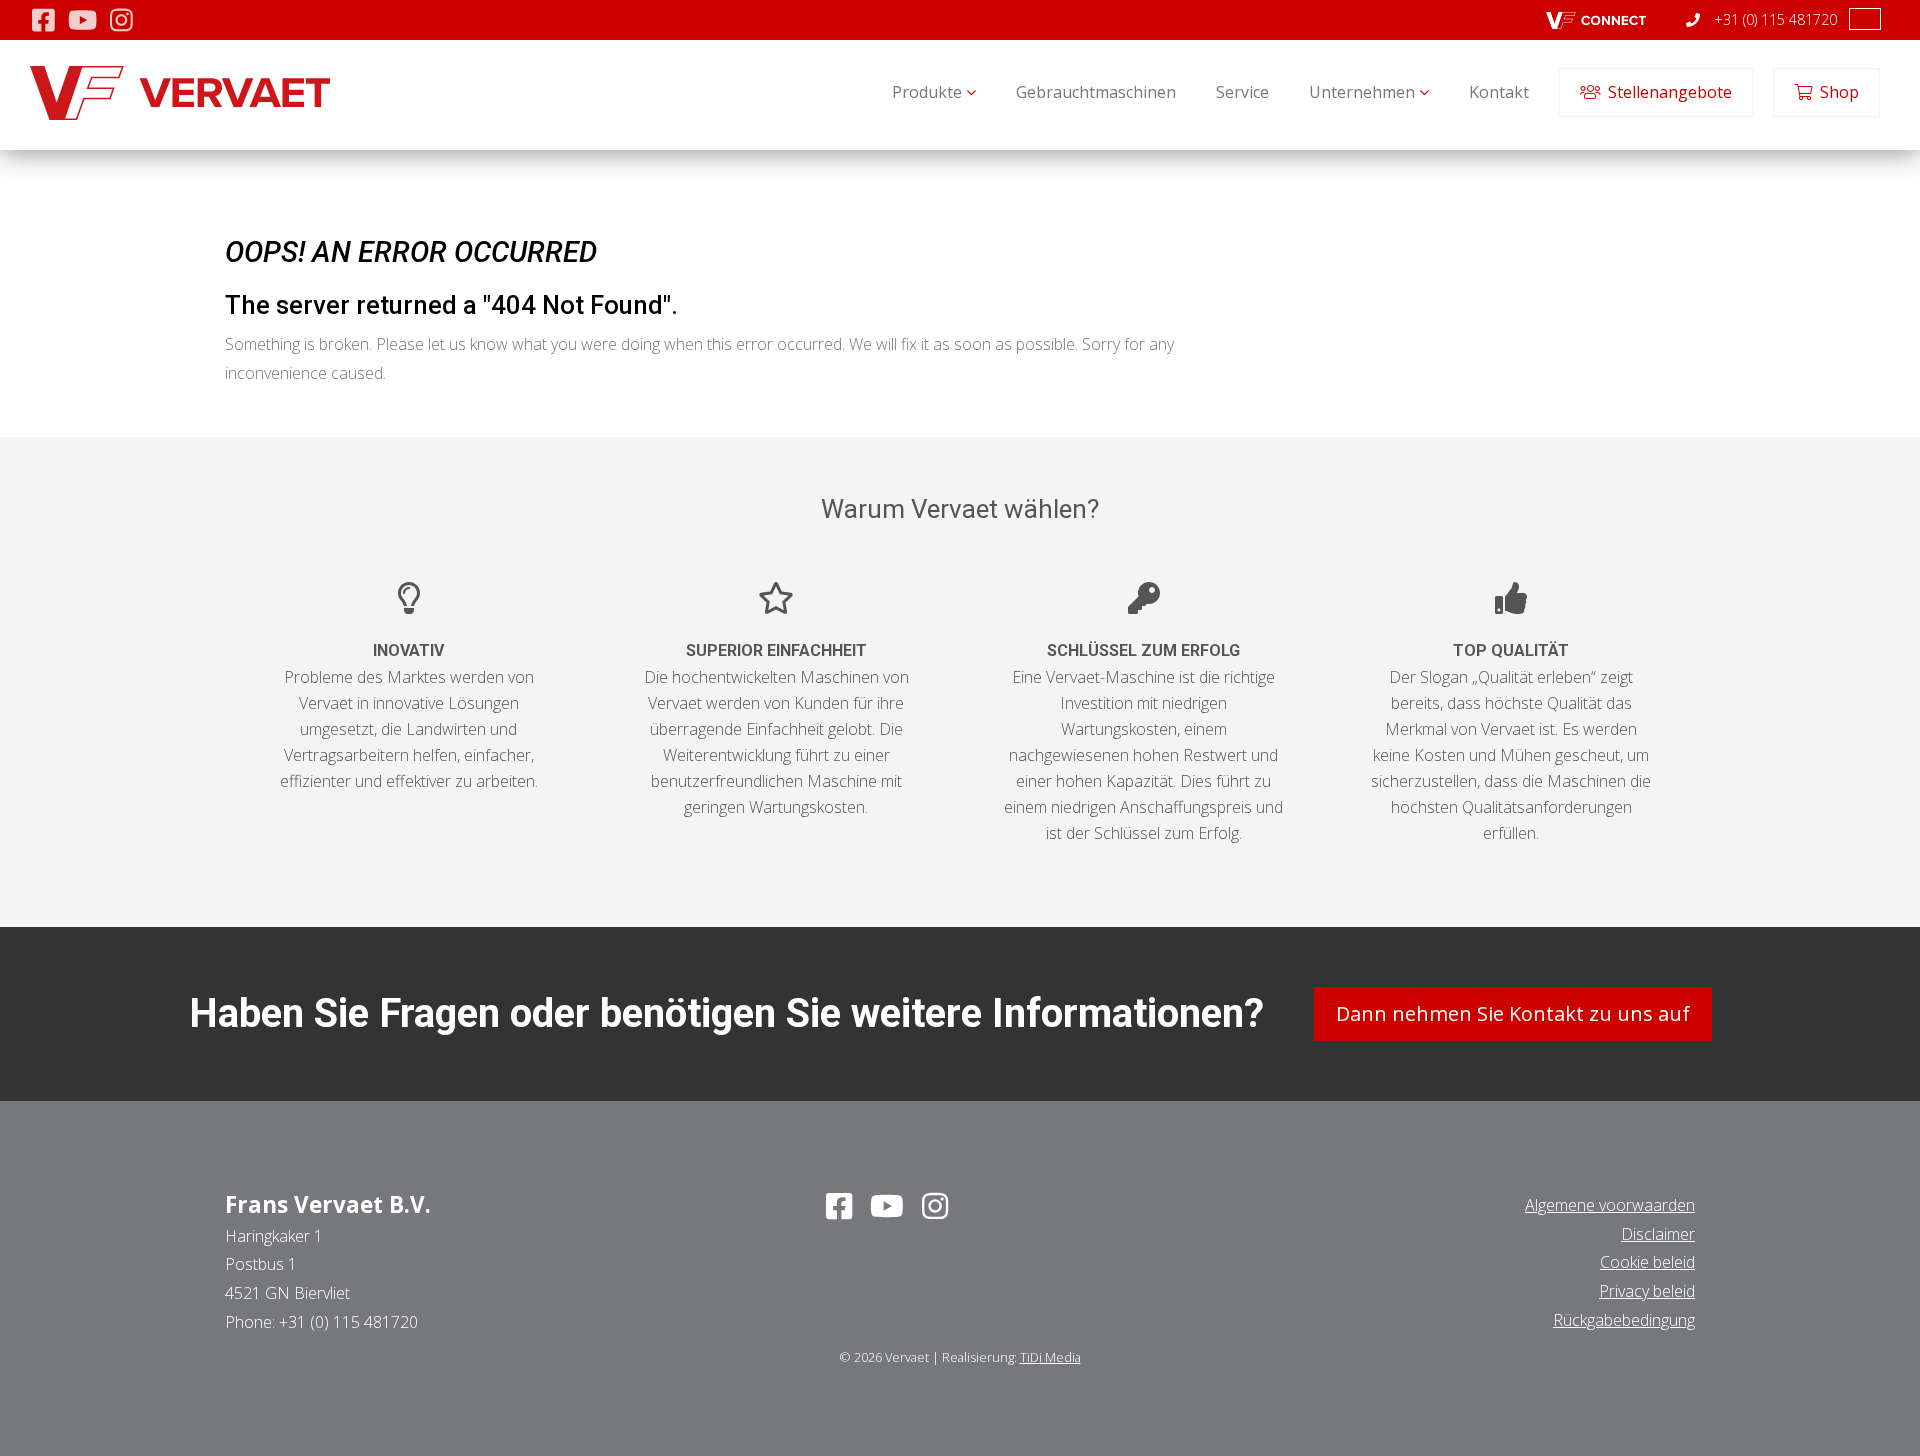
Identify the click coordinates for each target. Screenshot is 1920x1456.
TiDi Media (1050, 1357)
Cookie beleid (1647, 1262)
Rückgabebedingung (1624, 1320)
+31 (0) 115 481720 (1773, 19)
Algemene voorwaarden (1610, 1205)
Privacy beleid (1647, 1291)
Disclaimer (1658, 1234)
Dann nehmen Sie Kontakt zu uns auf (1513, 1013)
